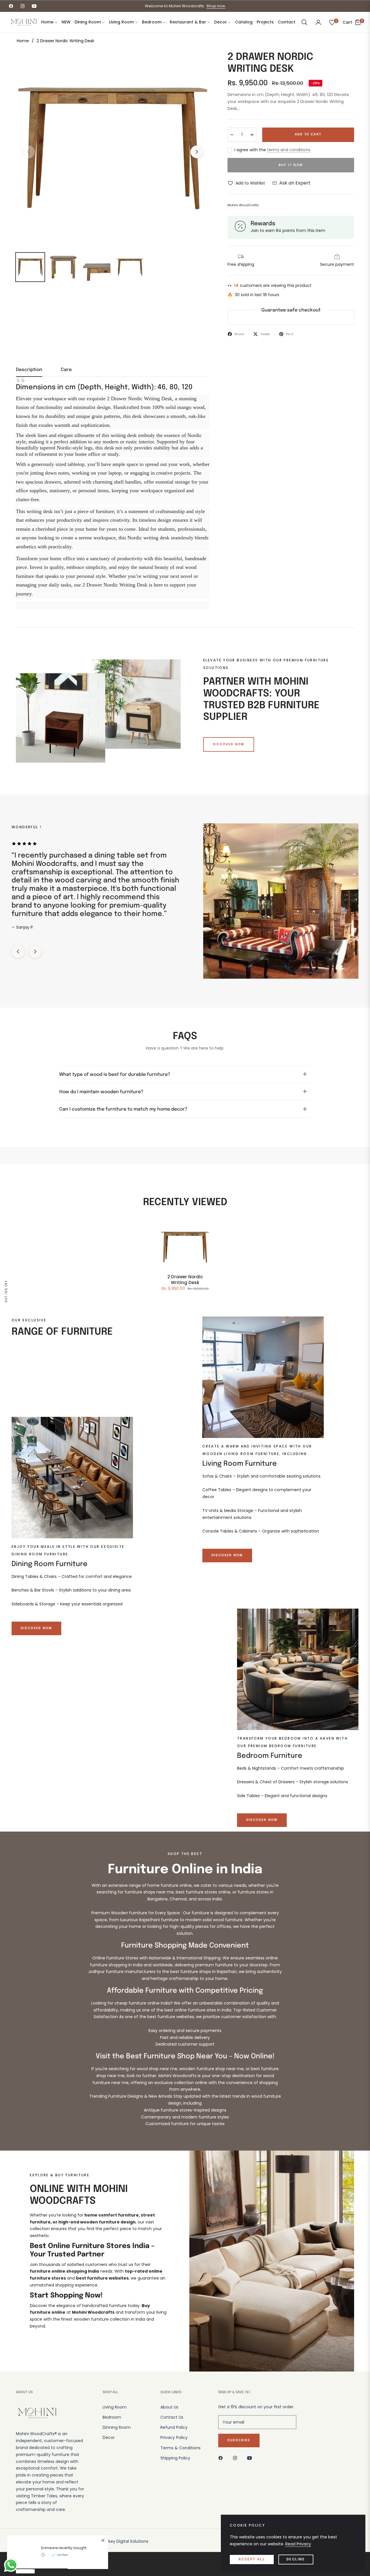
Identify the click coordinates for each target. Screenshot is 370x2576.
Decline (296, 2560)
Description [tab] (29, 370)
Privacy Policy (174, 2437)
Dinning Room (117, 2427)
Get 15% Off (6, 1291)
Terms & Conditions (181, 2448)
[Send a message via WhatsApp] (11, 2565)
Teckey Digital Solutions (124, 2541)
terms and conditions (289, 150)
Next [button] (197, 152)
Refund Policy (174, 2427)
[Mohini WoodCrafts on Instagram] (236, 2458)
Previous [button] (29, 152)
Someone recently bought (64, 2548)
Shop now (216, 6)
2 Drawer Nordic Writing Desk (185, 1280)
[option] (113, 148)
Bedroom (112, 2417)
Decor (109, 2437)
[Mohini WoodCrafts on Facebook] (222, 2458)
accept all (252, 2560)
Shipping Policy (175, 2458)
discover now (229, 744)
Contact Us (172, 2417)
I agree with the (272, 150)
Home (23, 41)
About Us (169, 2407)
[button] (304, 22)
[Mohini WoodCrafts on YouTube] (251, 2458)
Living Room (115, 2407)
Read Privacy (298, 2544)
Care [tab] (66, 370)
